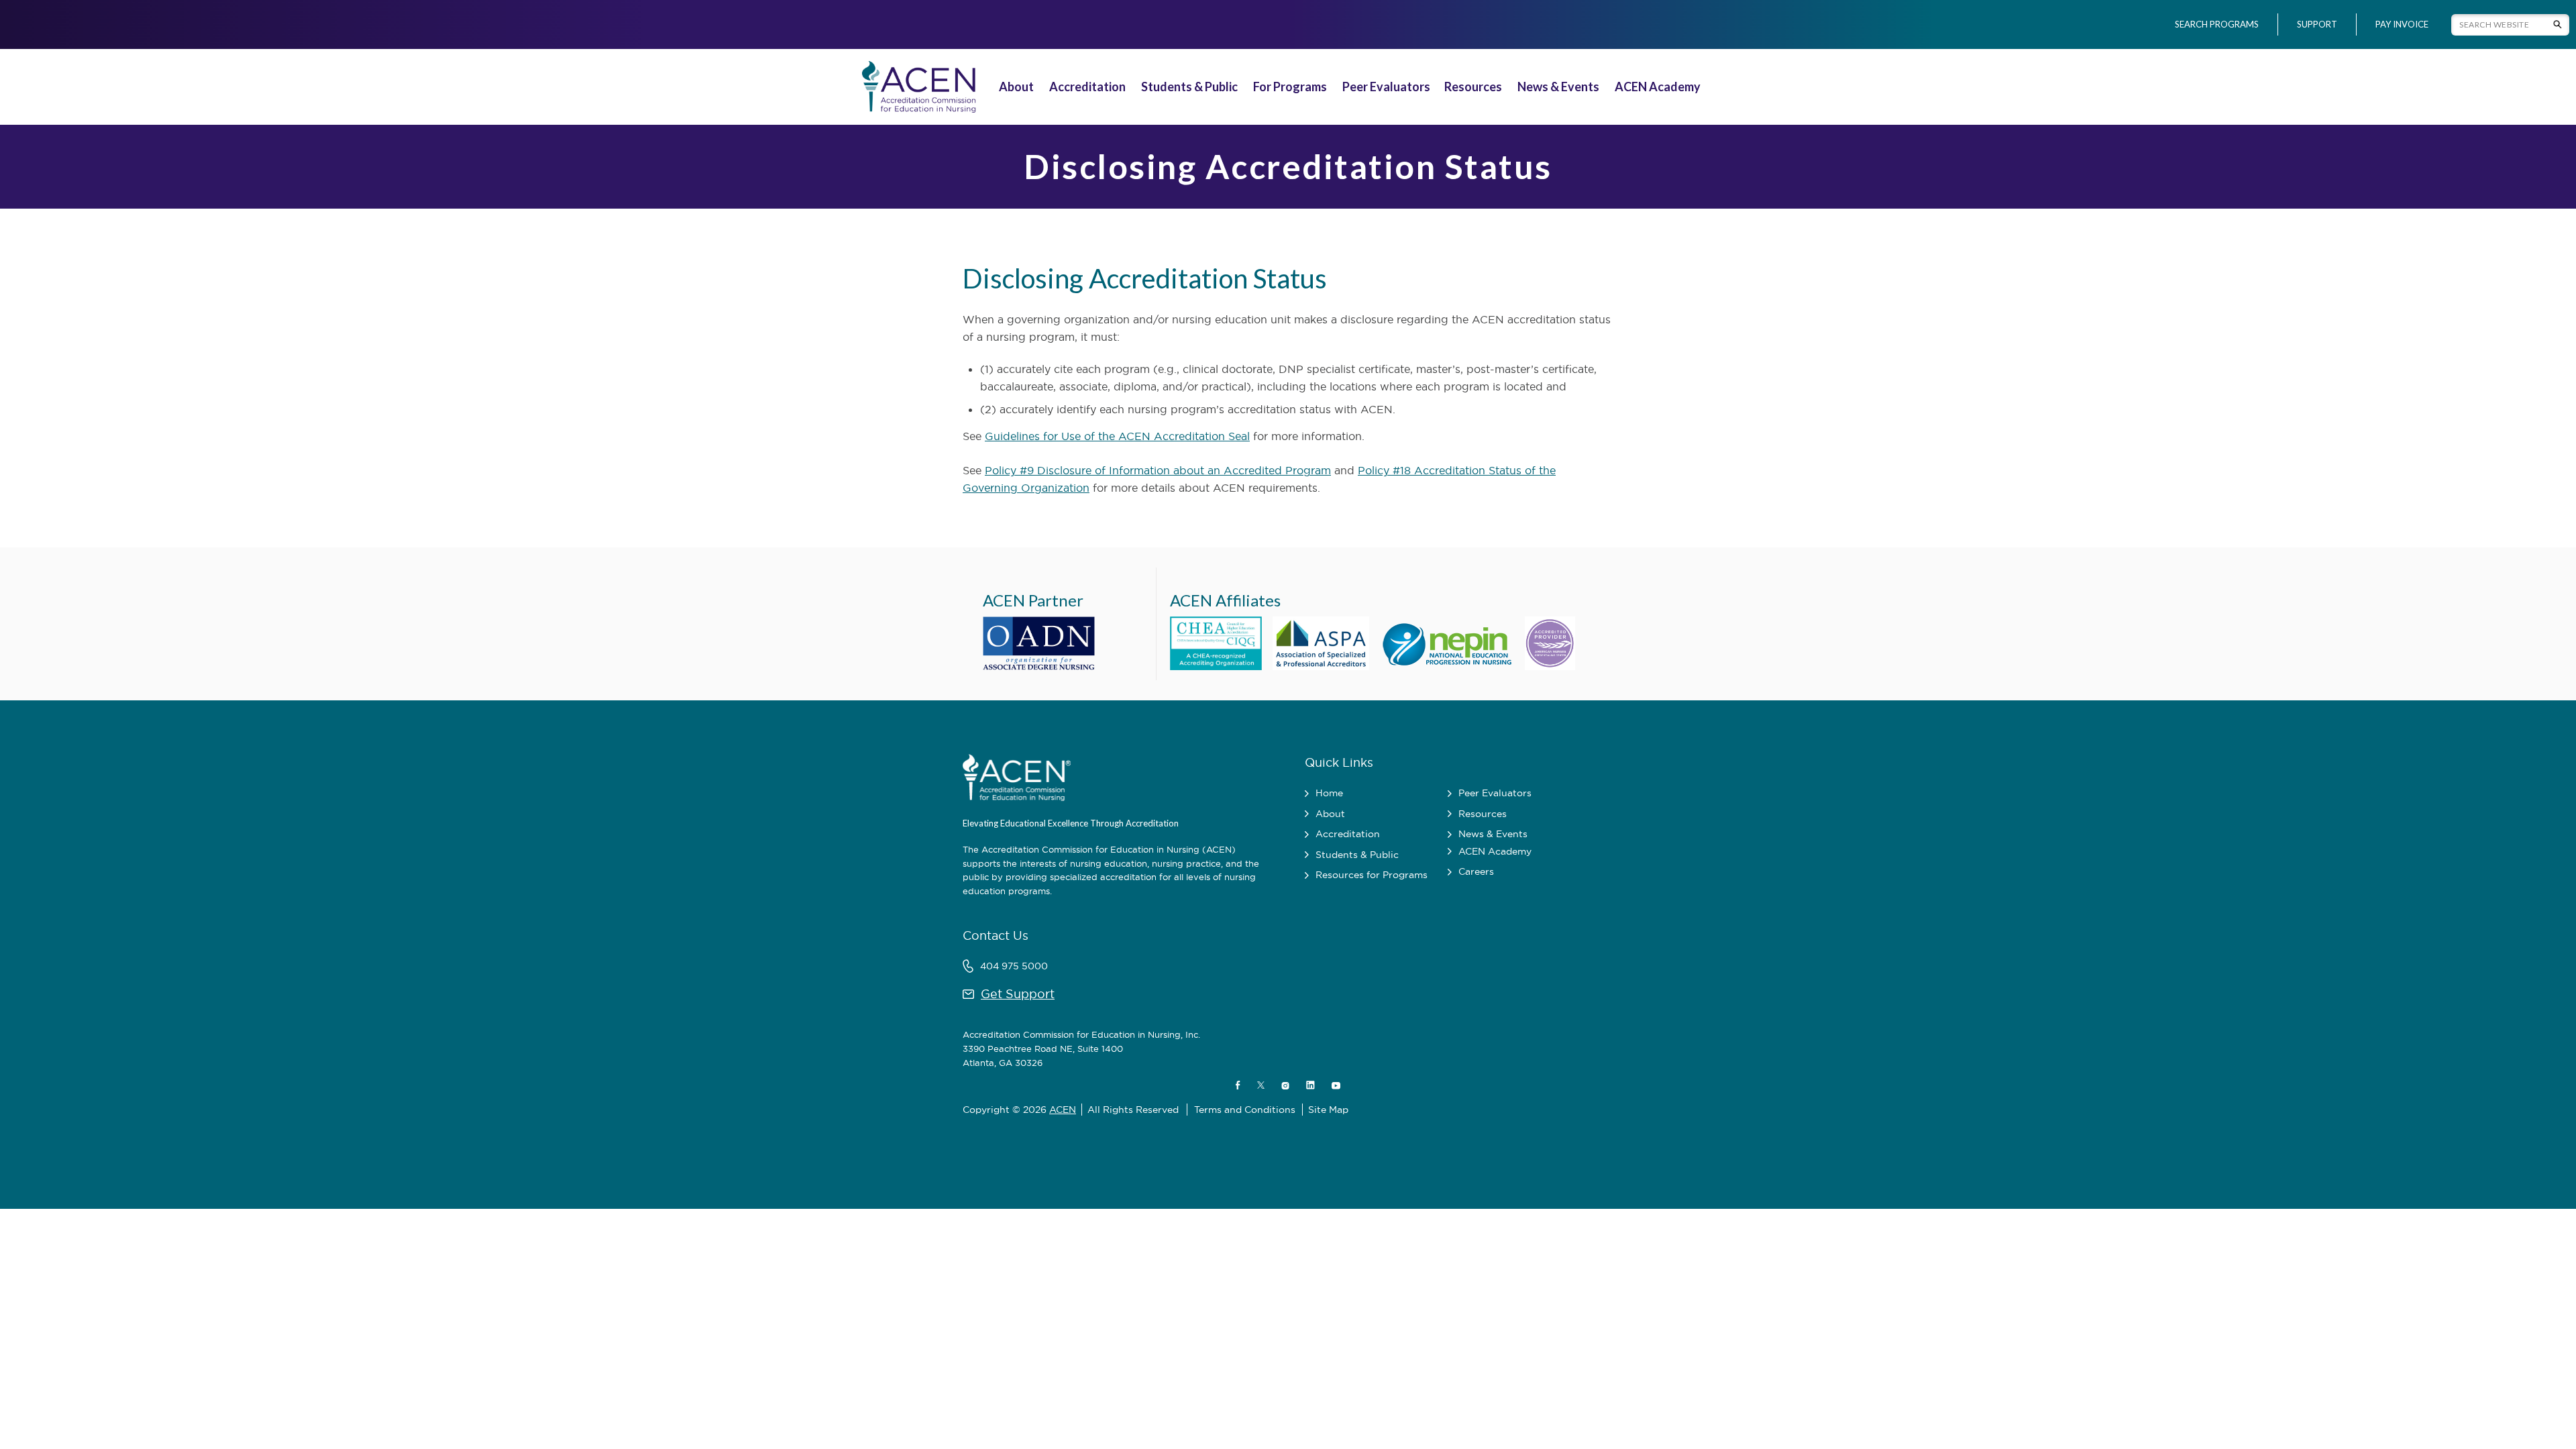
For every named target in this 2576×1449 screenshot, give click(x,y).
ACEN (1063, 1110)
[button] (1018, 87)
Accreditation (1087, 87)
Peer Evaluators (1386, 87)
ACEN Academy (1658, 87)
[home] (916, 87)
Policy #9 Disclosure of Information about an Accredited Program (1158, 470)
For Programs (1290, 87)
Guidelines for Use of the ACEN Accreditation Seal (1117, 436)
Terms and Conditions (1245, 1110)
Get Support (1018, 994)
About (1016, 87)
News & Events (1558, 87)
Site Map (1328, 1110)
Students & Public (1189, 87)
